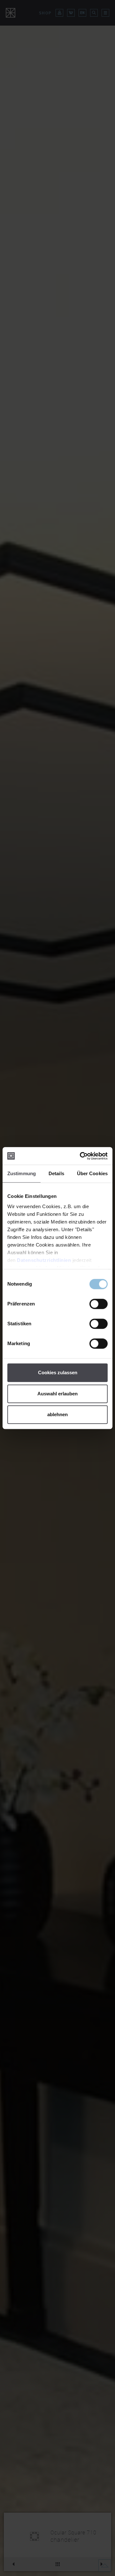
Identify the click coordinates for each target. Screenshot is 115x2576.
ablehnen (57, 1414)
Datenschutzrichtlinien (44, 1260)
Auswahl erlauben (57, 1394)
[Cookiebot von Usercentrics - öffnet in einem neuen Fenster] (81, 1156)
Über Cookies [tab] (92, 1173)
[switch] (99, 1304)
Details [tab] (56, 1173)
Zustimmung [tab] (22, 1173)
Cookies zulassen (58, 1372)
